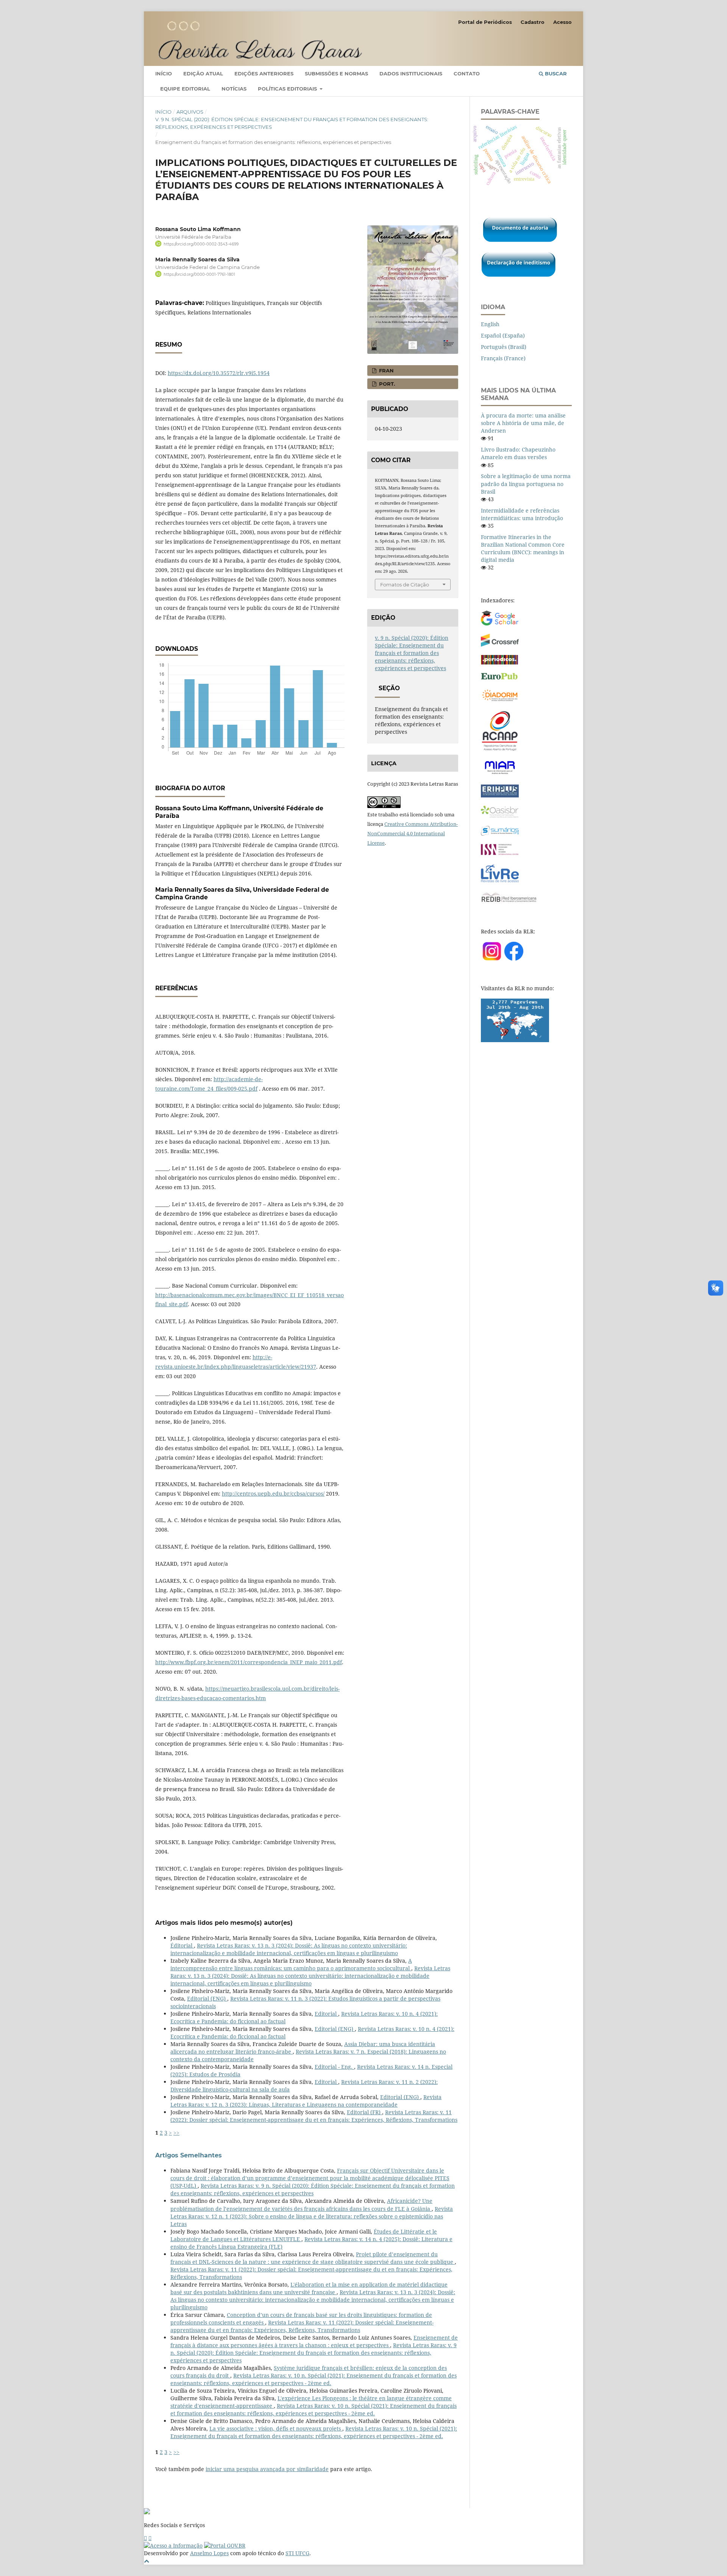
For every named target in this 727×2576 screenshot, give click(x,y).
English (490, 324)
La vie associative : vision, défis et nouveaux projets (276, 2428)
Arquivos (190, 112)
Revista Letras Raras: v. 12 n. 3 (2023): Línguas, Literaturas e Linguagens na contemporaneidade (306, 2101)
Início (164, 73)
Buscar (555, 73)
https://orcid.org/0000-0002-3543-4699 (201, 244)
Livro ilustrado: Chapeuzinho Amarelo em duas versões (518, 453)
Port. (386, 384)
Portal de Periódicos (485, 22)
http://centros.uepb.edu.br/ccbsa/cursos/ (273, 1494)
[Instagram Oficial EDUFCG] (150, 2538)
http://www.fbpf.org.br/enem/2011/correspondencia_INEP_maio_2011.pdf (249, 1662)
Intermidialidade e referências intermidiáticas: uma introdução (522, 514)
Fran (386, 370)
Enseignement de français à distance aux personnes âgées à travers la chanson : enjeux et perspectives (314, 2341)
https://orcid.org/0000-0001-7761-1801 (199, 274)
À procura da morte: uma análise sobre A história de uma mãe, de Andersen (523, 423)
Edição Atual (203, 73)
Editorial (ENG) (207, 1998)
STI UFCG (297, 2553)
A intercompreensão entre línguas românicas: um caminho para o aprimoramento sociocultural (291, 1964)
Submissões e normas (336, 73)
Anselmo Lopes (209, 2553)
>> (176, 2133)
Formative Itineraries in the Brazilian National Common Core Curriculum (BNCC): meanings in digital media (523, 548)
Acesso (562, 22)
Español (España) (503, 335)
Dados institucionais (411, 73)
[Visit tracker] (515, 1040)
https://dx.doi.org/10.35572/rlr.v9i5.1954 (219, 373)
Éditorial (182, 1945)
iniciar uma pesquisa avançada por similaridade (267, 2469)
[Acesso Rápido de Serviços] (145, 2538)
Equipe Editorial (185, 89)
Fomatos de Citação (405, 585)
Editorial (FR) (364, 2112)
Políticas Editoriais (288, 89)
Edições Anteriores (264, 73)
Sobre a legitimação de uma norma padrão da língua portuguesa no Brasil (526, 484)
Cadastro (533, 22)
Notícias (234, 89)
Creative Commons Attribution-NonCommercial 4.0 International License (413, 833)
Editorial (326, 2014)
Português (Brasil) (504, 347)
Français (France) (503, 358)
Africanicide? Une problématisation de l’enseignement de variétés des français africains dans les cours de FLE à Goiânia (301, 2205)
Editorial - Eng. (334, 2067)
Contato (467, 73)
